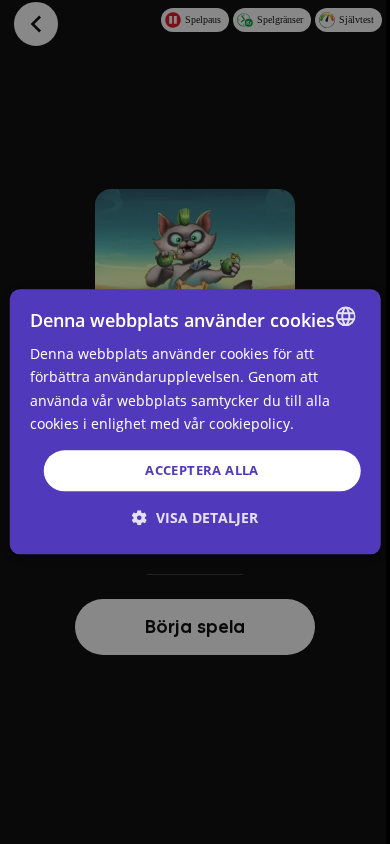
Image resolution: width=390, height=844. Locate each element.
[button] (195, 518)
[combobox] (345, 316)
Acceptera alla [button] (202, 470)
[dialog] (195, 421)
